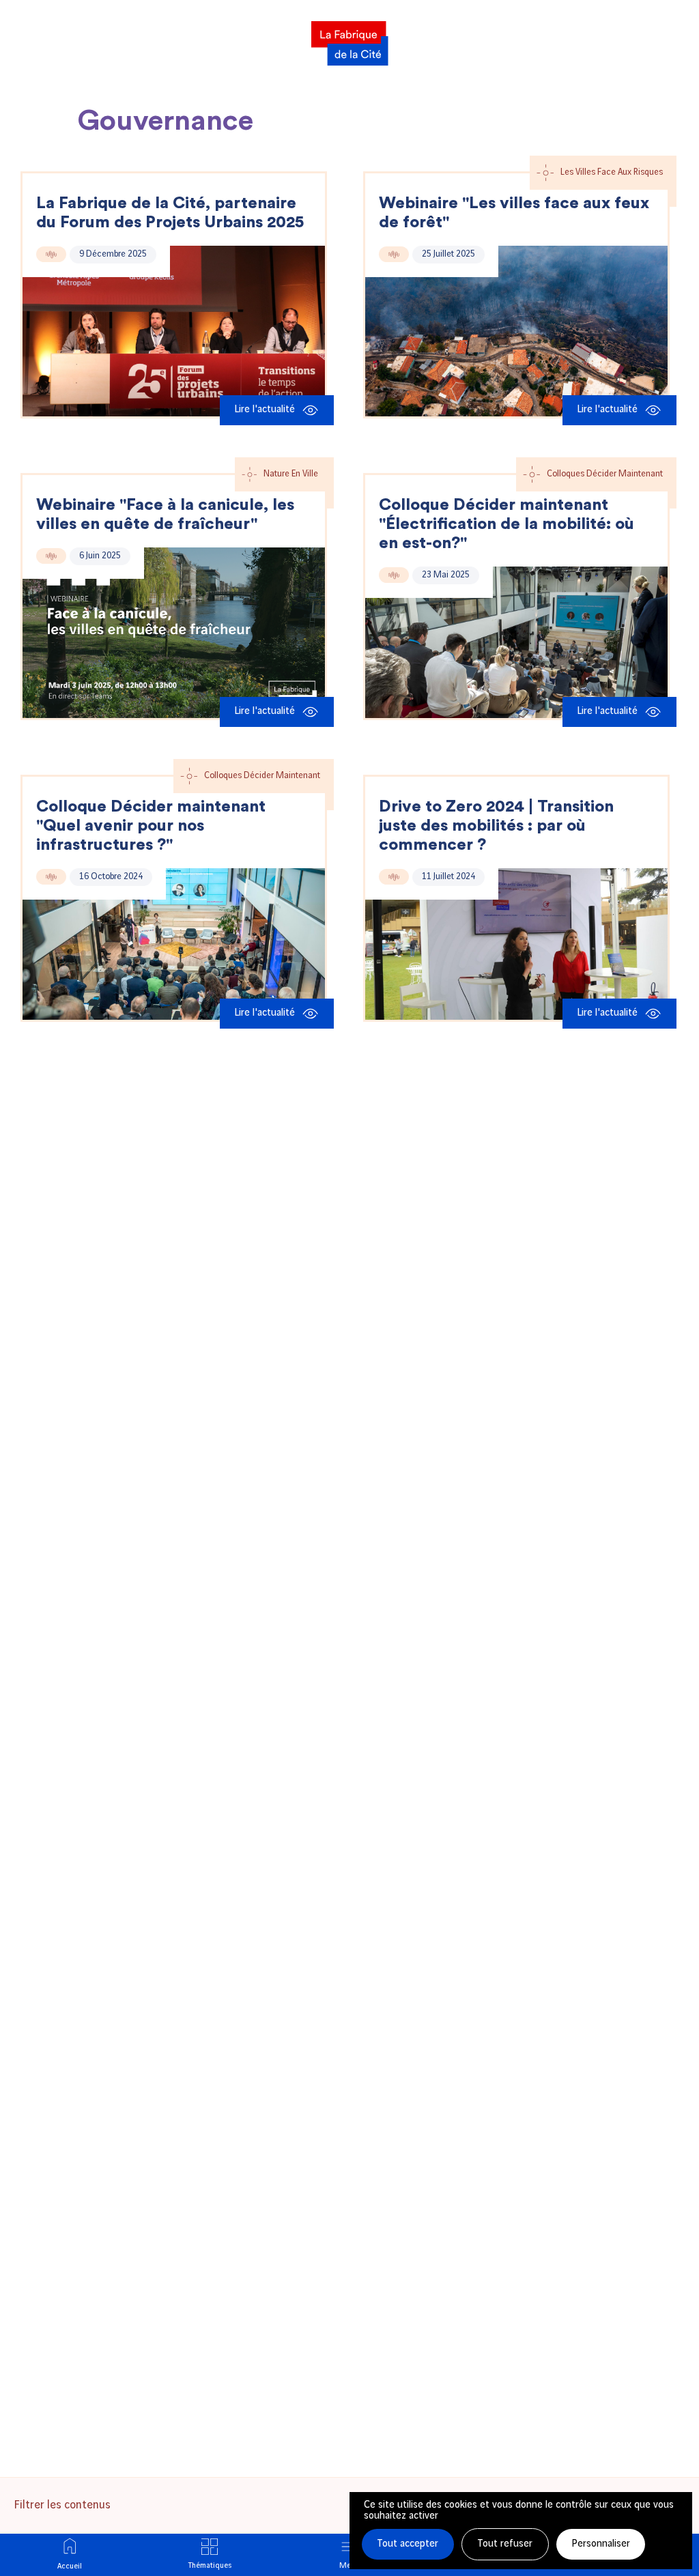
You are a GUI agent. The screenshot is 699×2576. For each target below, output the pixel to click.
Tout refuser (505, 2544)
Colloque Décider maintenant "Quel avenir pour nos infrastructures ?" (151, 826)
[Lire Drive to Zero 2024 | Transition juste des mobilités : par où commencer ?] (516, 944)
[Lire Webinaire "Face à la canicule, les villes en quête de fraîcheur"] (174, 633)
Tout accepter (408, 2544)
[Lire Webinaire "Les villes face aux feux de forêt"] (516, 331)
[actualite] (51, 254)
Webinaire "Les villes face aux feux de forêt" (514, 213)
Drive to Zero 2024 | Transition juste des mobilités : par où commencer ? (496, 826)
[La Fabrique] (349, 39)
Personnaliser (601, 2544)
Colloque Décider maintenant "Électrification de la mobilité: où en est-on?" (507, 524)
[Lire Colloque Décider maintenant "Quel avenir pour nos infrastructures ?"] (174, 944)
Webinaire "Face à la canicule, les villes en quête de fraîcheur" (165, 515)
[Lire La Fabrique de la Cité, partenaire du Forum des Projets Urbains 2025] (174, 331)
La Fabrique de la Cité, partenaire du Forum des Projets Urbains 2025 (170, 213)
